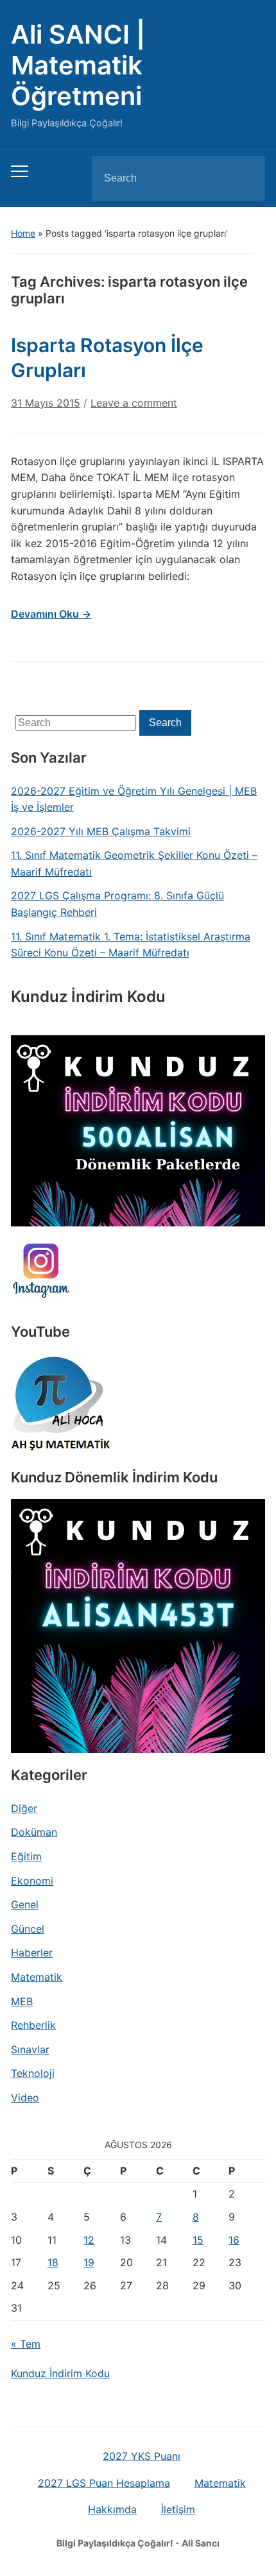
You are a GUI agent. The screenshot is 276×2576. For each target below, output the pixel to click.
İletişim (178, 2509)
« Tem (26, 2344)
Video (25, 2097)
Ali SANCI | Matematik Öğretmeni (78, 65)
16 (234, 2240)
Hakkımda (112, 2509)
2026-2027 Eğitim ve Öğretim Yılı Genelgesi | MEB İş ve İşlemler (134, 799)
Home (23, 233)
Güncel (28, 1929)
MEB (22, 2001)
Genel (25, 1904)
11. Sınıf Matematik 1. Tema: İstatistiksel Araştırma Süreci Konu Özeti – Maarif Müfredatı (131, 945)
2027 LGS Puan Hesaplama (104, 2483)
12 (89, 2240)
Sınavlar (30, 2049)
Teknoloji (33, 2073)
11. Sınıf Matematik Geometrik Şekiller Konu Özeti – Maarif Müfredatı (134, 863)
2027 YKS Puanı (142, 2456)
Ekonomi (32, 1881)
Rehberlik (33, 2025)
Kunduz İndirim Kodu (60, 2373)
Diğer (24, 1808)
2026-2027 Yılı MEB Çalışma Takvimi (101, 831)
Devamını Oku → (51, 614)
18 (53, 2262)
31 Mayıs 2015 (46, 403)
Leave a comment (134, 403)
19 (89, 2262)
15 (198, 2240)
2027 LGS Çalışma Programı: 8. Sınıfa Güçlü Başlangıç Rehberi (117, 904)
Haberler (32, 1953)
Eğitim (26, 1856)
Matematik (37, 1977)
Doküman (34, 1832)
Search (245, 178)
